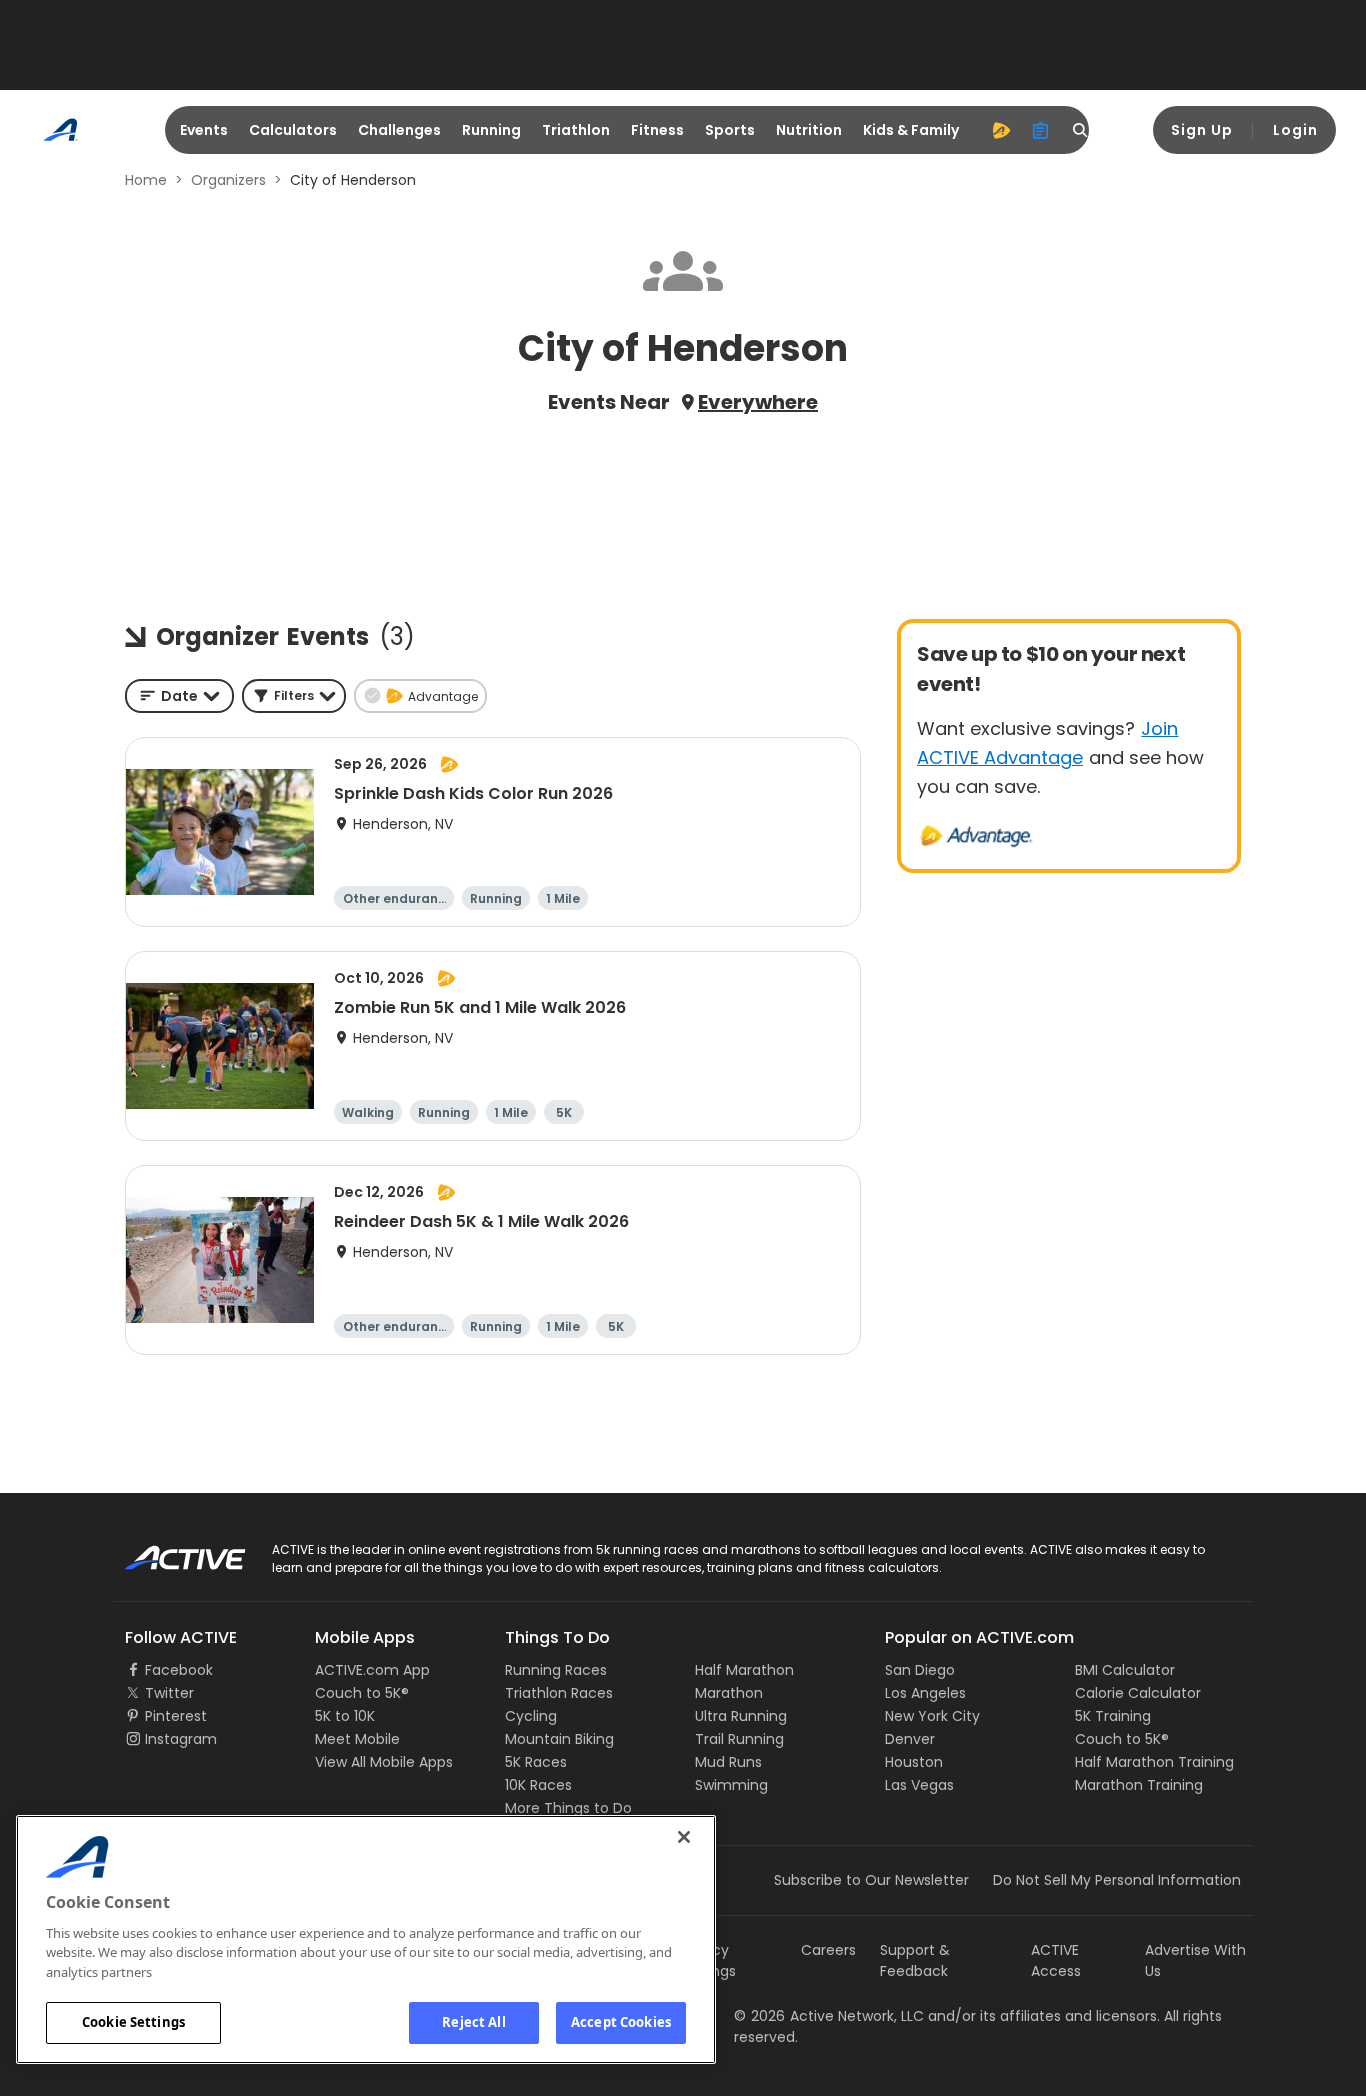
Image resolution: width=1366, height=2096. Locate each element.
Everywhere (758, 402)
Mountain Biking (559, 1739)
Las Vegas (919, 1785)
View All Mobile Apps (384, 1762)
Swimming (731, 1785)
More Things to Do (568, 1808)
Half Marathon (744, 1670)
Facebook (179, 1670)
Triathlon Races (559, 1693)
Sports (730, 130)
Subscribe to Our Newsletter (871, 1880)
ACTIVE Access (1056, 1960)
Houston (914, 1762)
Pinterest (176, 1716)
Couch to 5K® (362, 1693)
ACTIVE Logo (167, 1551)
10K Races (538, 1785)
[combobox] (179, 696)
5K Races (536, 1762)
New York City (932, 1716)
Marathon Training (1139, 1785)
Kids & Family (911, 130)
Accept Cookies (621, 2022)
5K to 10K (345, 1716)
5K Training (1113, 1716)
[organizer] (1041, 130)
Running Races (556, 1670)
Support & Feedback (915, 1960)
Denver (910, 1739)
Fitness (657, 130)
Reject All (473, 2022)
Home (146, 180)
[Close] (684, 1837)
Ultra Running (741, 1716)
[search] (1081, 130)
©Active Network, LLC (829, 2016)
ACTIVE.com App (372, 1670)
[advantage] (1001, 130)
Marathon (729, 1693)
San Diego (920, 1670)
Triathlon (576, 130)
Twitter (169, 1693)
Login (1295, 130)
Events (204, 130)
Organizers (228, 180)
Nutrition (809, 130)
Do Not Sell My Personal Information (1117, 1880)
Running (491, 130)
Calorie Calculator (1138, 1693)
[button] (294, 696)
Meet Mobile (357, 1739)
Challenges (399, 130)
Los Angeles (925, 1693)
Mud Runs (728, 1762)
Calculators (293, 130)
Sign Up (1202, 130)
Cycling (531, 1716)
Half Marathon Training (1154, 1762)
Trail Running (739, 1739)
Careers (828, 1950)
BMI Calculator (1125, 1670)
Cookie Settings (133, 2022)
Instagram (181, 1739)
